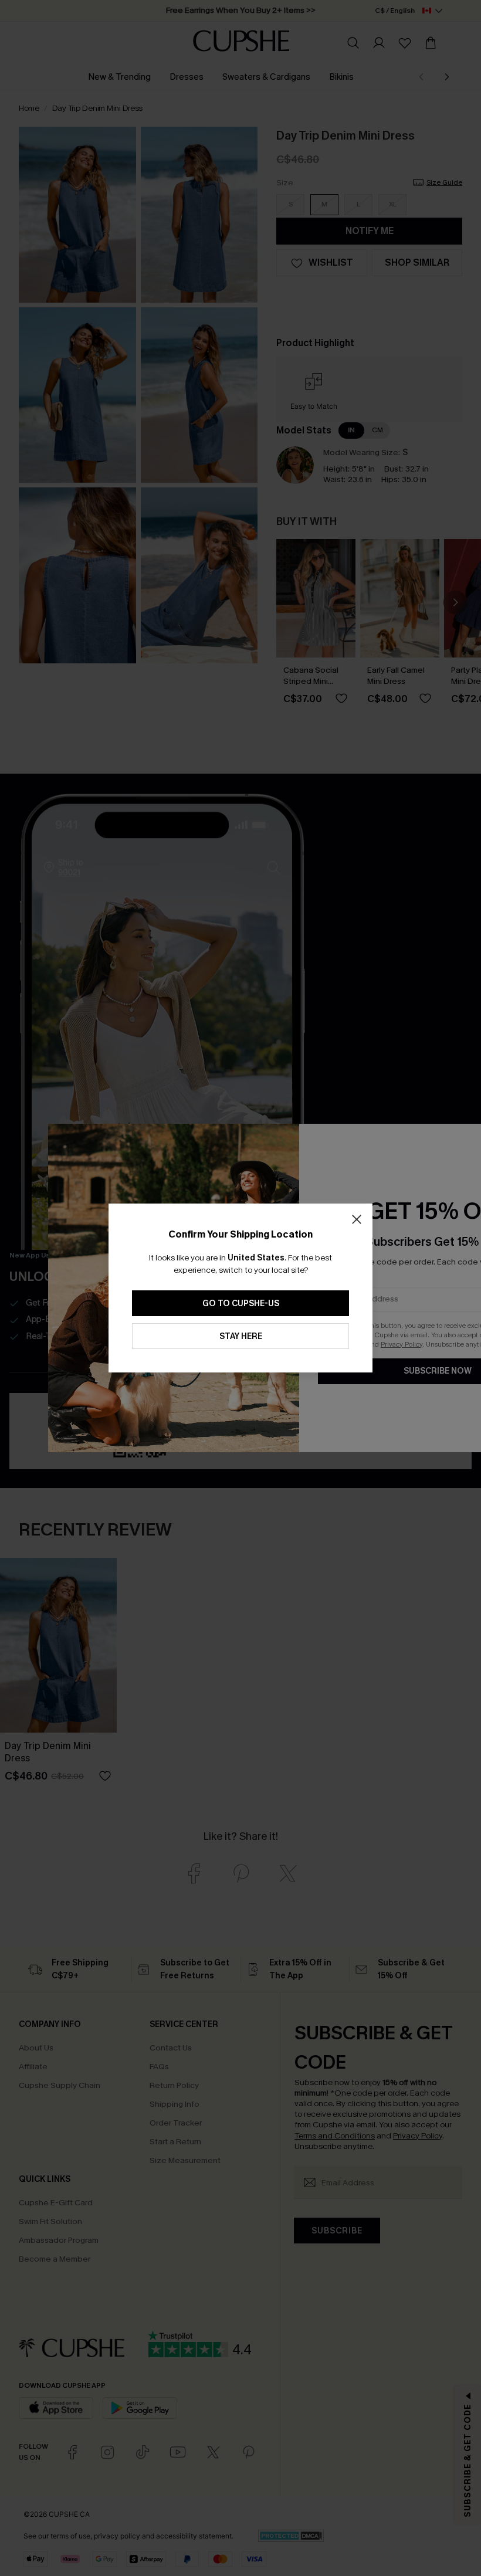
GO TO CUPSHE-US (241, 1304)
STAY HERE (241, 1336)
